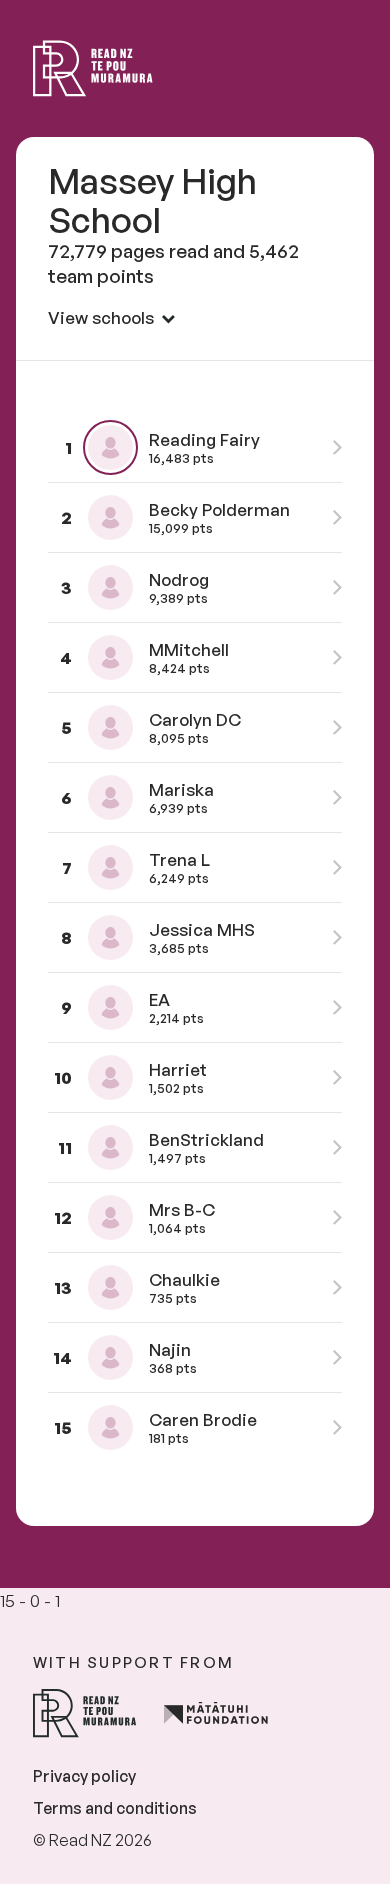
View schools (101, 317)
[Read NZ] (93, 68)
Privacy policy (84, 1776)
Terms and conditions (115, 1808)
